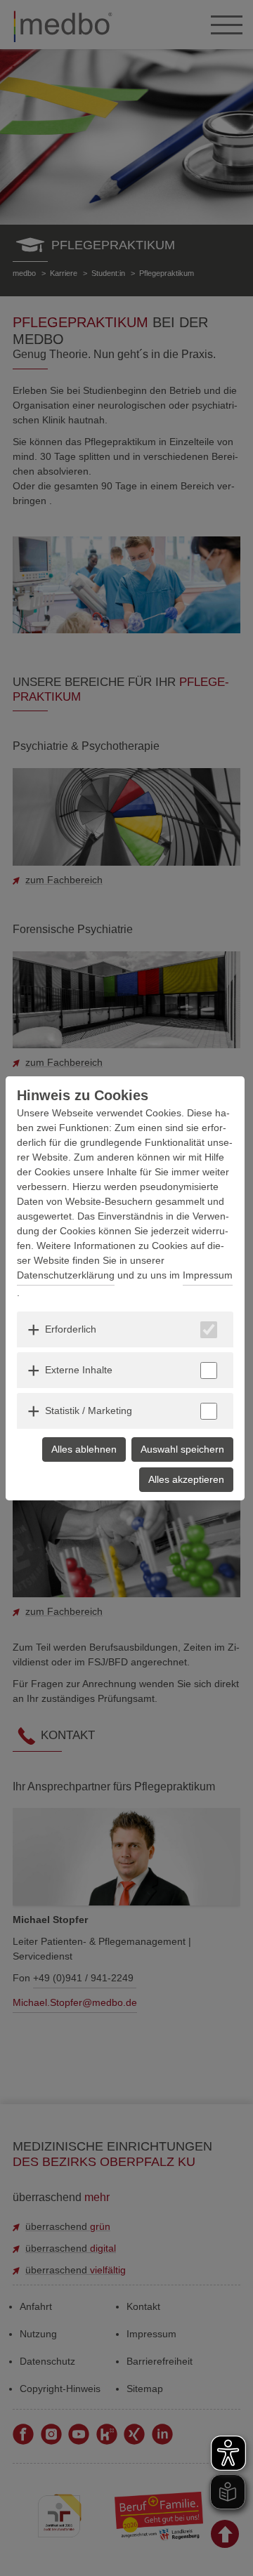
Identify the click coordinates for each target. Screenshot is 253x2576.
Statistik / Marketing (89, 1411)
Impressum (208, 1275)
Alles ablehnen (84, 1449)
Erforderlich (71, 1329)
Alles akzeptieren (186, 1479)
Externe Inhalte (79, 1370)
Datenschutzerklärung (66, 1275)
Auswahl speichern (182, 1449)
